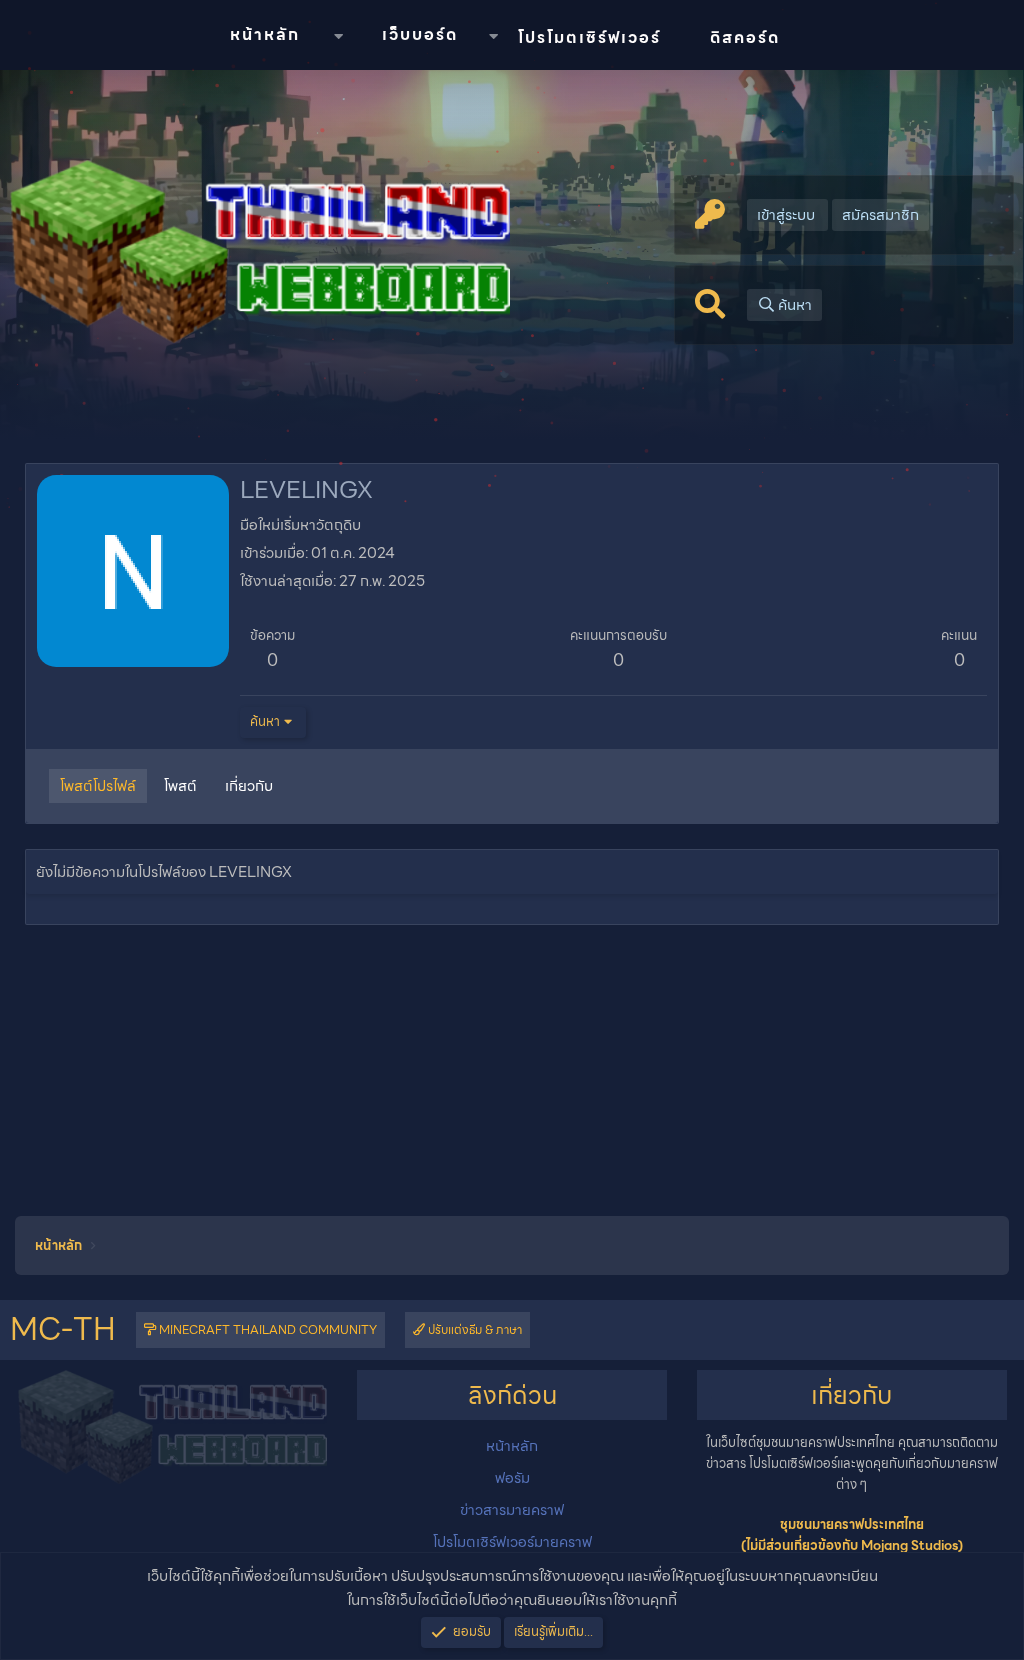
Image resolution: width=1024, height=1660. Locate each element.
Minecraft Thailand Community (266, 1329)
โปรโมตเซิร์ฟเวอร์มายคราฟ (512, 1542)
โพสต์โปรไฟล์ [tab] (98, 786)
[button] (338, 36)
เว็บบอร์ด (420, 34)
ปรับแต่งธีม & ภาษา (473, 1329)
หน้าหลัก (265, 34)
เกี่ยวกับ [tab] (249, 786)
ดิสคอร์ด (745, 37)
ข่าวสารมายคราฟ (512, 1510)
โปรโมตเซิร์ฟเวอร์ (589, 37)
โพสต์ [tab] (180, 786)
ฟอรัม (512, 1478)
